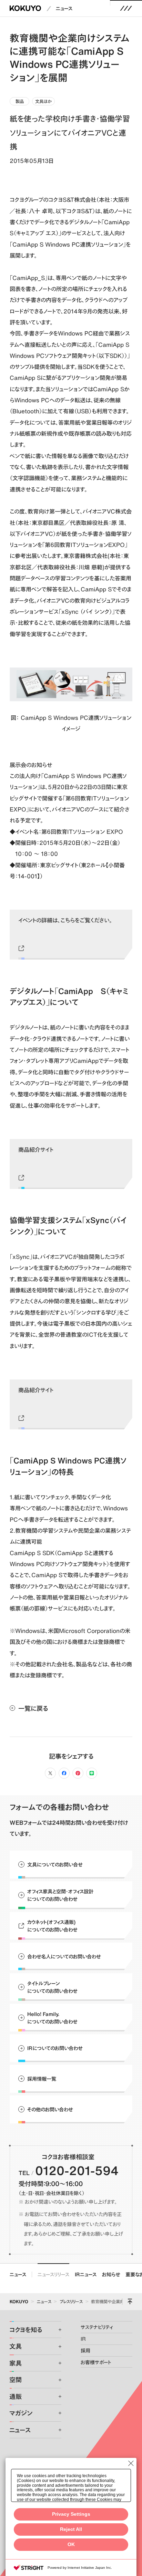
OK (71, 2544)
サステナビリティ (97, 2327)
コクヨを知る (26, 2330)
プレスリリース (71, 2301)
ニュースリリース (53, 2274)
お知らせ (111, 2274)
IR (83, 2339)
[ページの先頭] (130, 2301)
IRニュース (86, 2274)
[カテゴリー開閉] (55, 2330)
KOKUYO (19, 2301)
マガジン (21, 2413)
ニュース (64, 8)
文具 (16, 2346)
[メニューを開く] (126, 8)
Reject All (71, 2529)
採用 (85, 2350)
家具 (16, 2363)
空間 (16, 2380)
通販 (16, 2397)
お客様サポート (96, 2362)
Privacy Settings (71, 2514)
